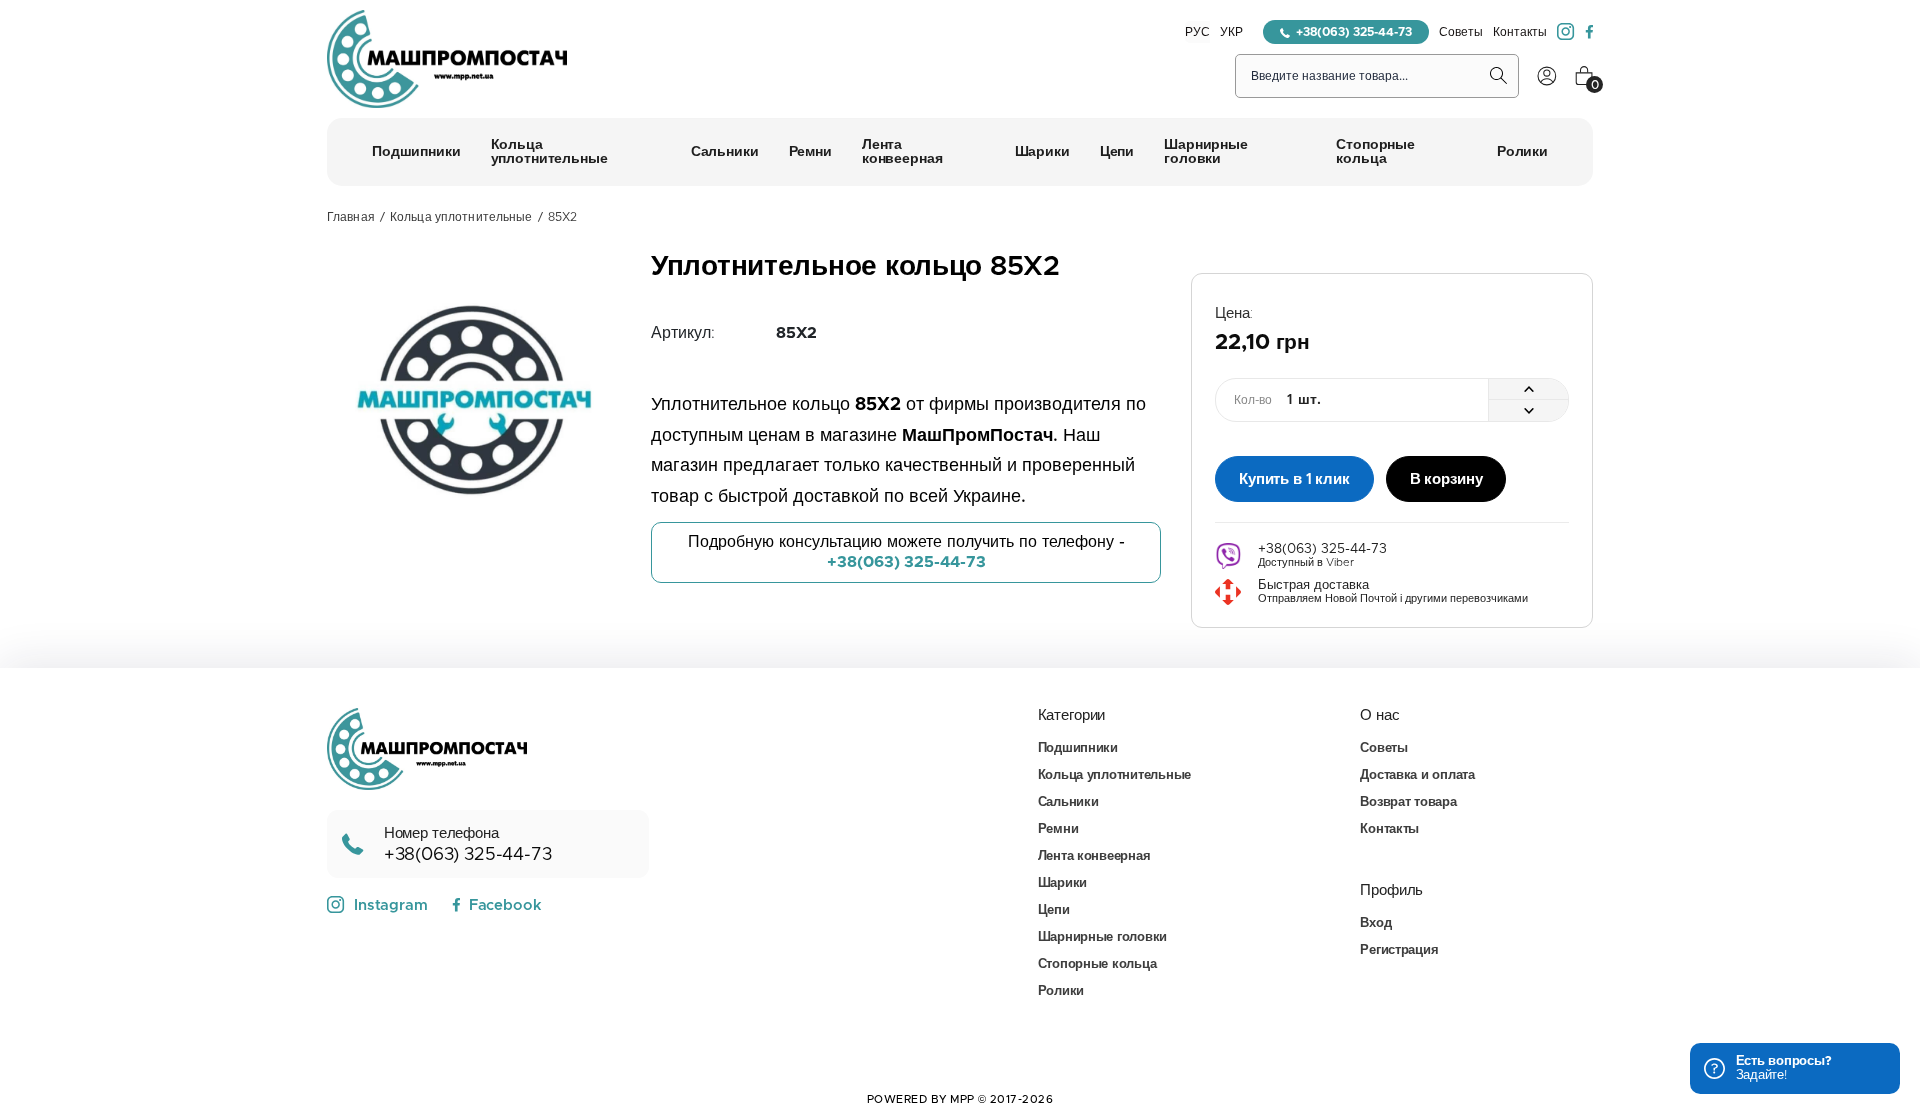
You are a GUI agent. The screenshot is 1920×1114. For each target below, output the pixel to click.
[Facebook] (1589, 32)
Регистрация (1399, 950)
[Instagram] (1566, 32)
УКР (1231, 32)
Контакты (1520, 32)
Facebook (505, 905)
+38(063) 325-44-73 (1354, 32)
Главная (351, 217)
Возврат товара (1408, 802)
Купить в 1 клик (1294, 479)
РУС (1197, 32)
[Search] (1499, 76)
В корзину (1446, 479)
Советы (1461, 32)
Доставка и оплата (1417, 775)
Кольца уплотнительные (461, 217)
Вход (1375, 923)
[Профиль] (1547, 76)
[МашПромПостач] (447, 59)
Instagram (391, 905)
